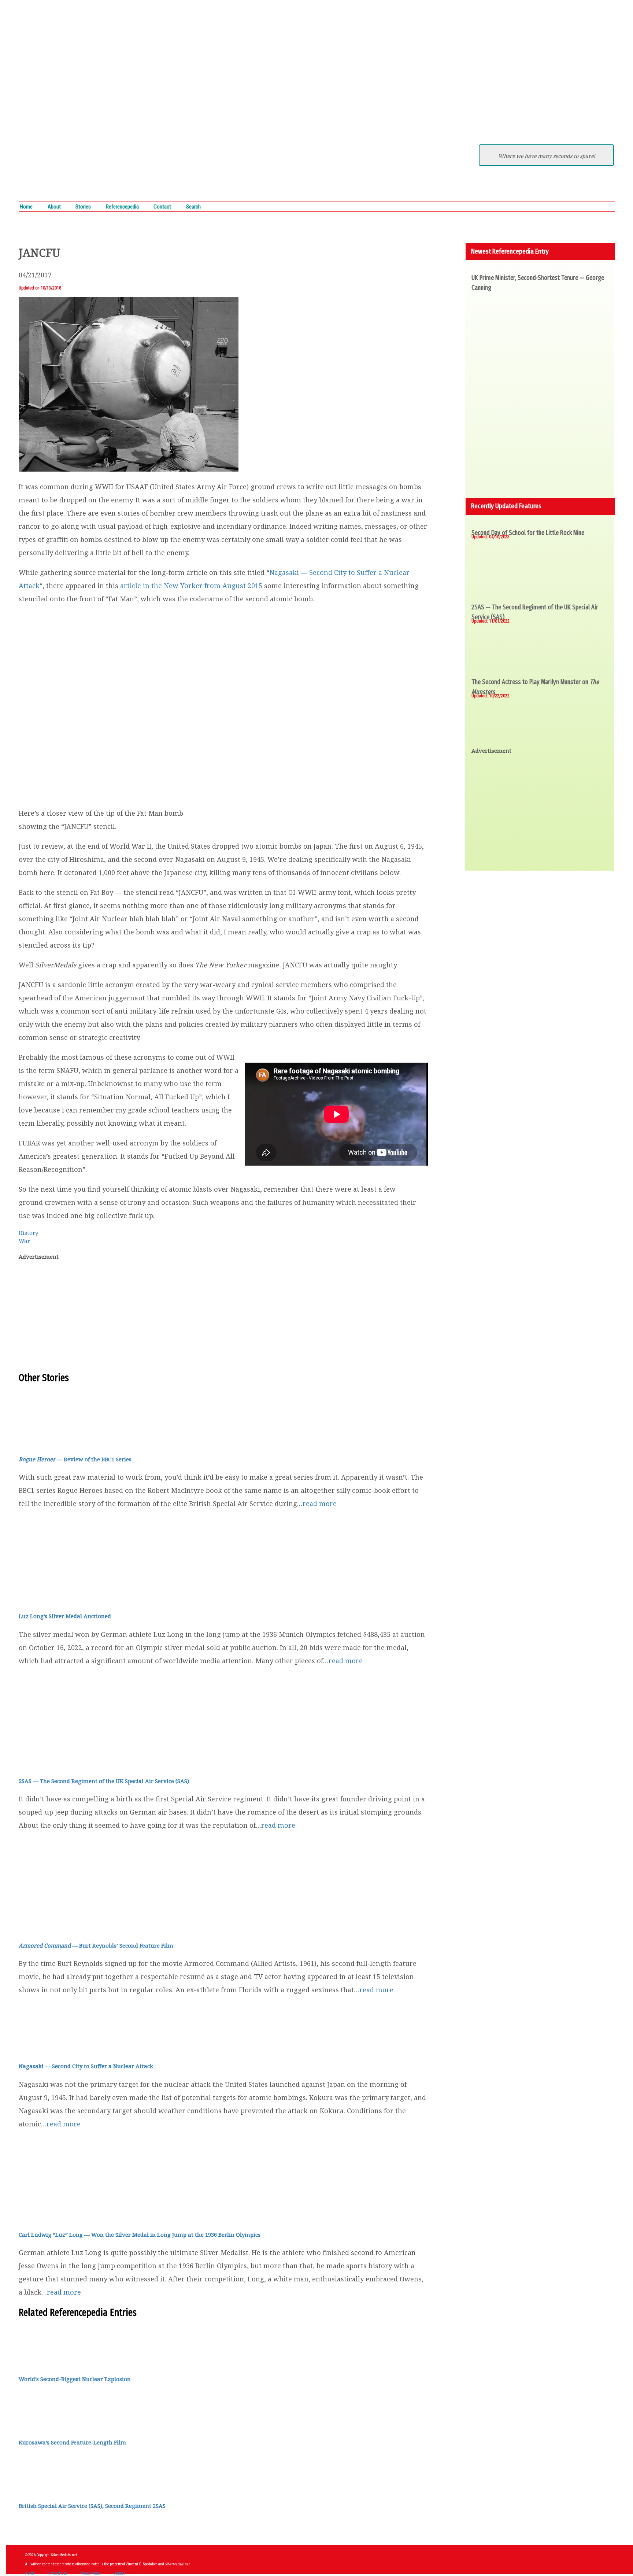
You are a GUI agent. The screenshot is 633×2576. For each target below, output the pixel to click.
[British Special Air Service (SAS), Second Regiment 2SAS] (37, 2488)
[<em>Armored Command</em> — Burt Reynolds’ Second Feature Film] (48, 1927)
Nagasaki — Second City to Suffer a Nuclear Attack (86, 2066)
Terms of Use (57, 2573)
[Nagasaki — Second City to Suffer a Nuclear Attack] (64, 2048)
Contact (162, 207)
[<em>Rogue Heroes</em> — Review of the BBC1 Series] (64, 1441)
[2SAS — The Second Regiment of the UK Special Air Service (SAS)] (63, 1763)
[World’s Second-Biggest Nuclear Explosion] (37, 2361)
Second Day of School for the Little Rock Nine (528, 533)
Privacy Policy (90, 2573)
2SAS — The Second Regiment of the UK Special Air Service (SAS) (104, 1781)
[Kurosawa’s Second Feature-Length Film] (37, 2424)
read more (320, 1503)
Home (26, 207)
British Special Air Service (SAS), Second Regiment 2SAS (92, 2506)
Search (193, 207)
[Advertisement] (223, 1319)
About (54, 207)
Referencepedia (122, 207)
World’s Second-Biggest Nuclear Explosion (75, 2379)
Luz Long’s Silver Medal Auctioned (65, 1616)
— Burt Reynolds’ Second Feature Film (96, 1945)
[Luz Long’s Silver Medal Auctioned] (64, 1598)
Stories (83, 207)
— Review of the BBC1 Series (75, 1459)
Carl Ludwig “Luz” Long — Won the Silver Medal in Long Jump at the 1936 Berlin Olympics (140, 2234)
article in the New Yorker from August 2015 (191, 586)
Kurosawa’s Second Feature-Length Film (72, 2442)
